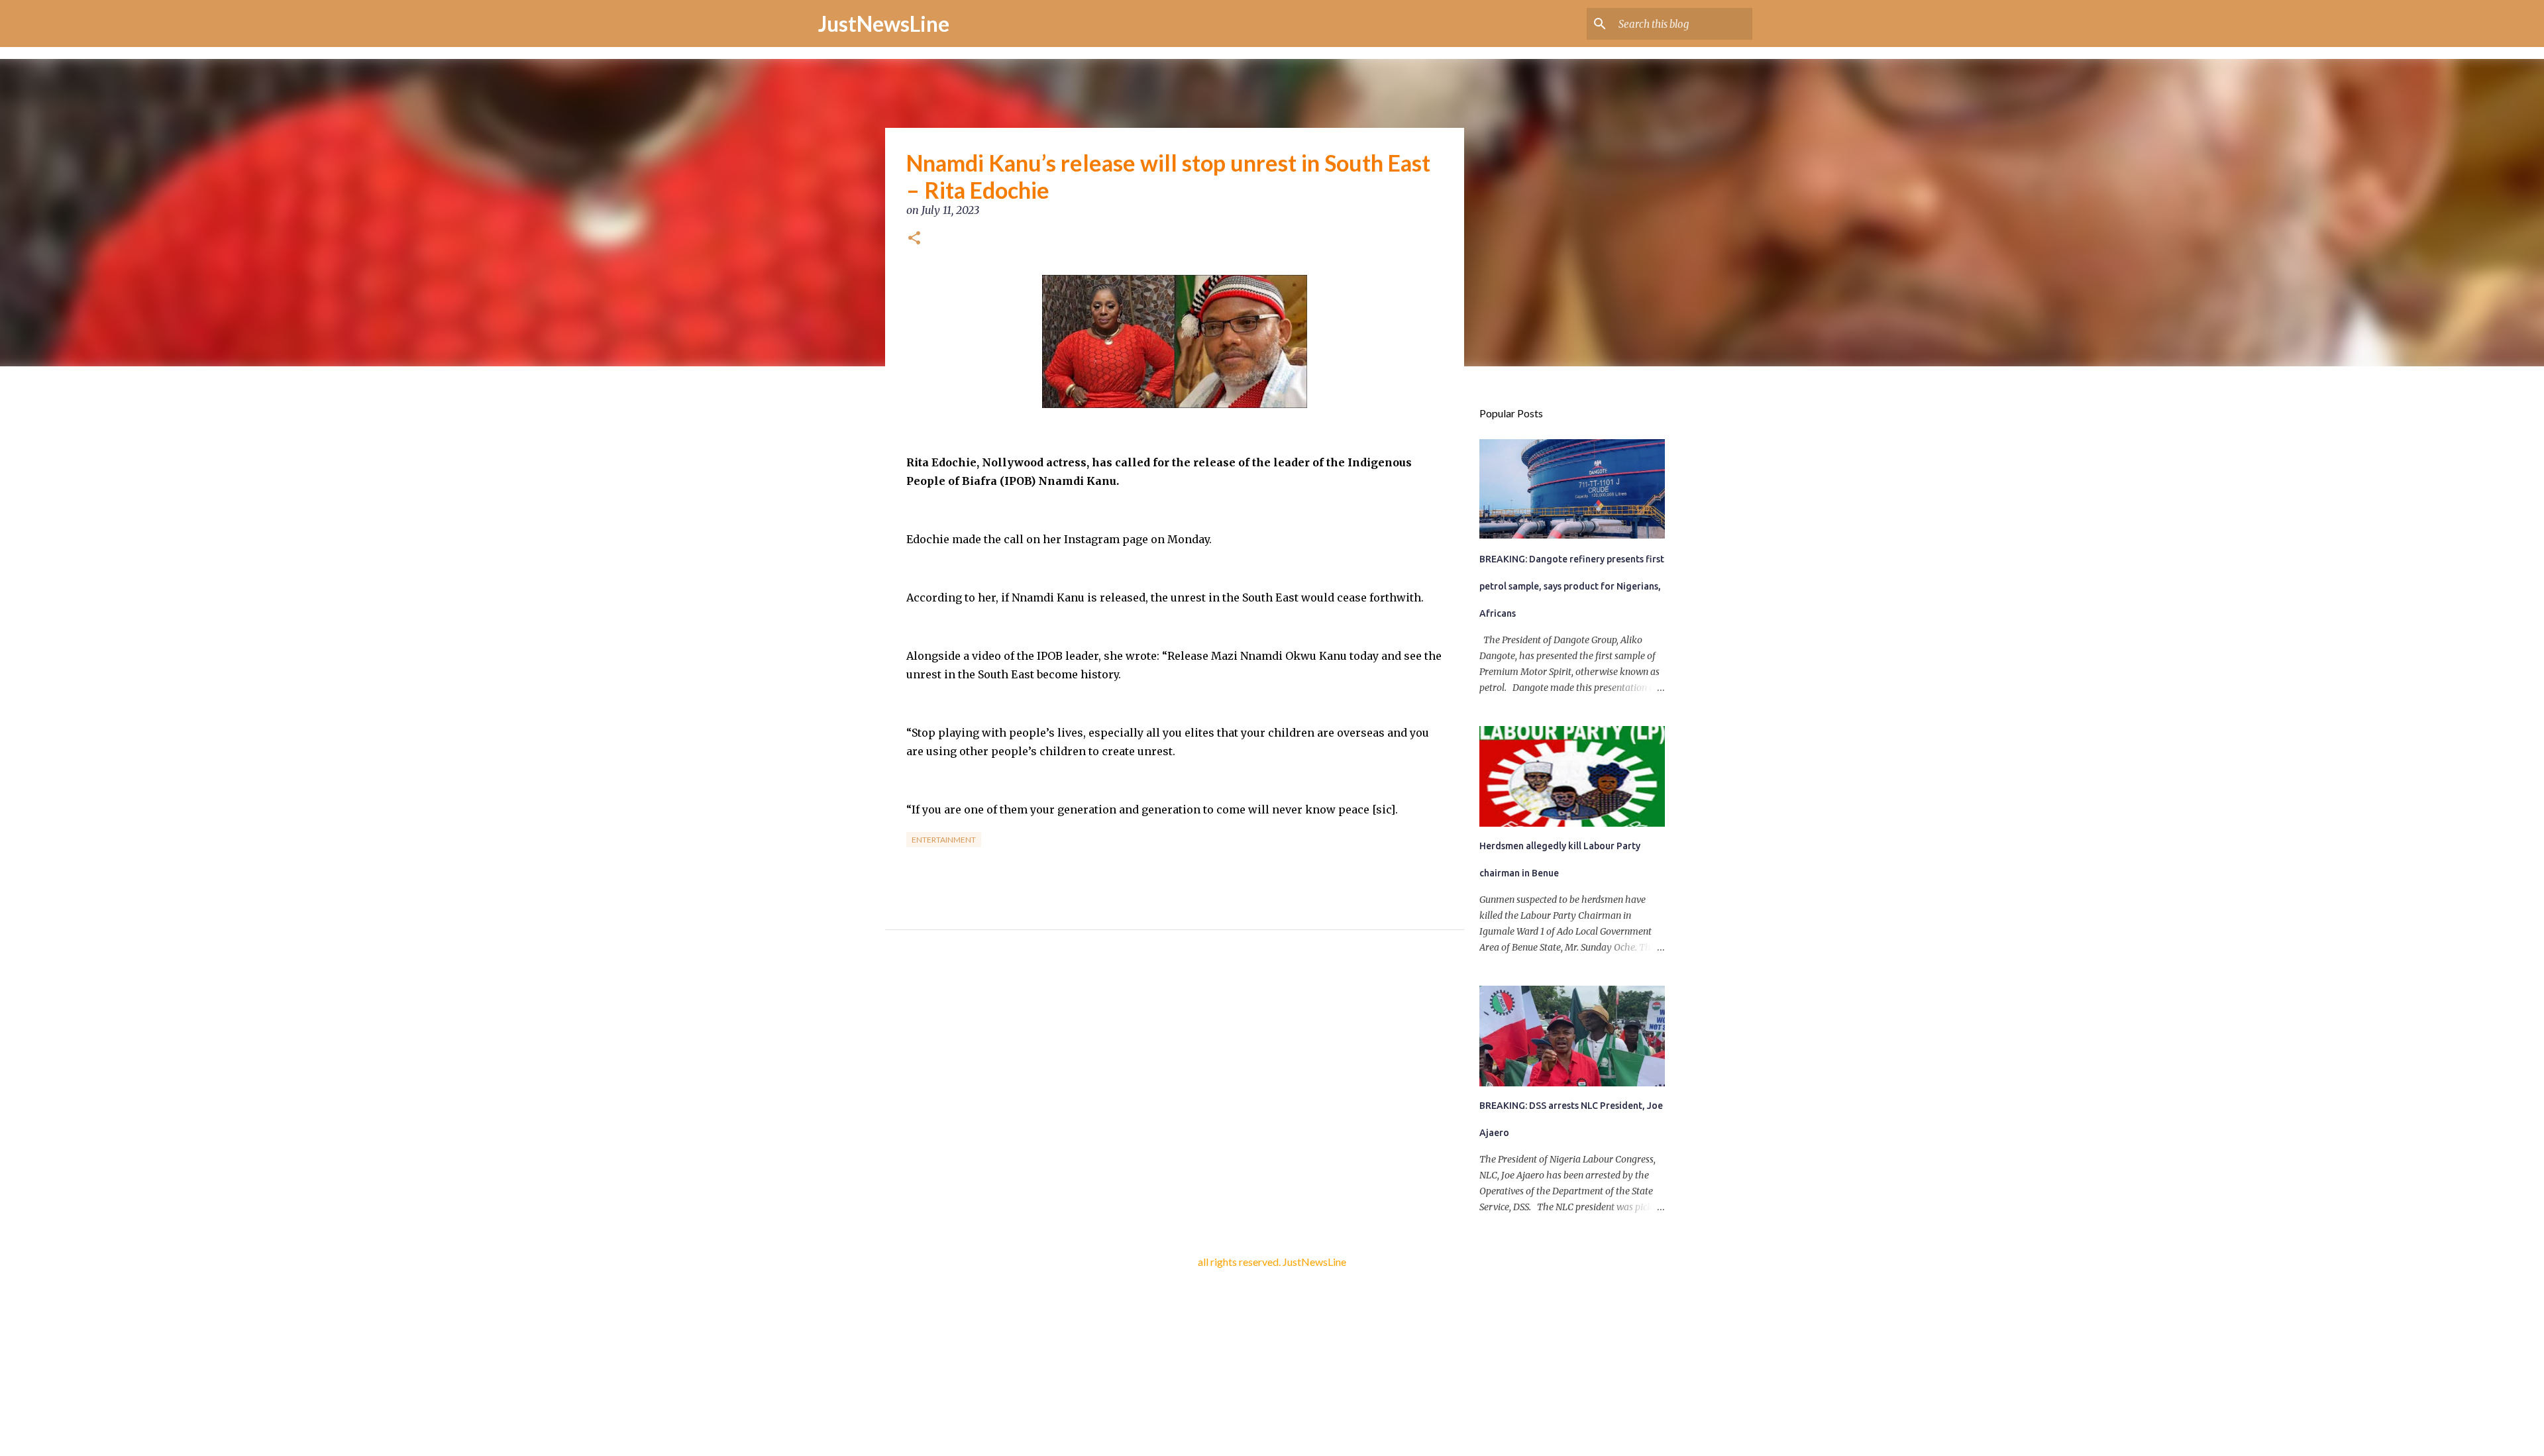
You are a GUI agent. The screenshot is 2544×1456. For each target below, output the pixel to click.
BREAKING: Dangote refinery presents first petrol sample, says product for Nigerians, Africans (1572, 586)
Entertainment (944, 840)
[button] (914, 239)
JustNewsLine (884, 24)
